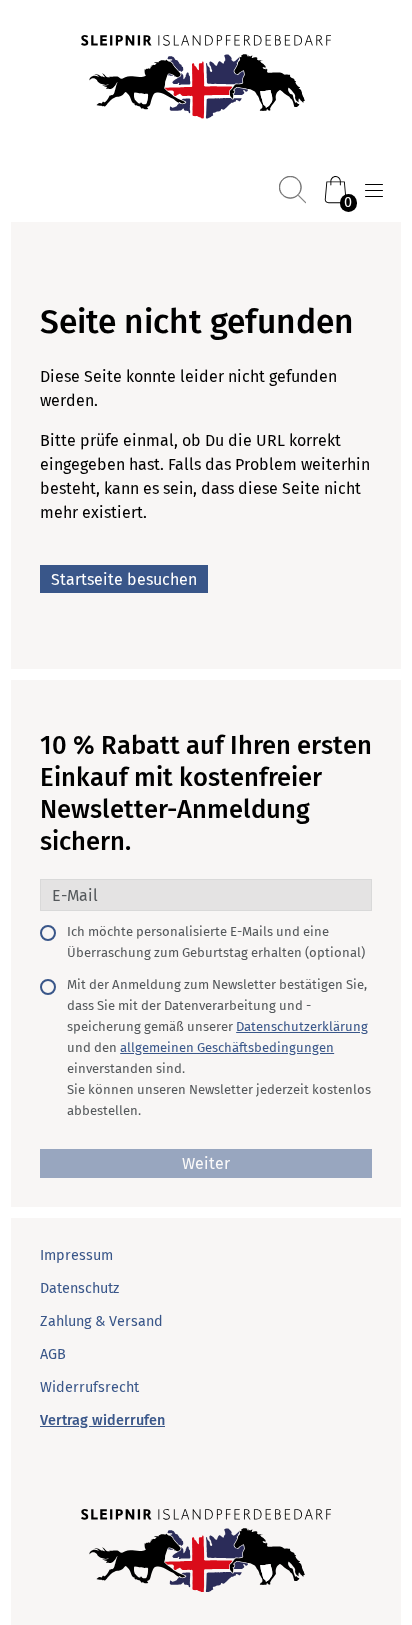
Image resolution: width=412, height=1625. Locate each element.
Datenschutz (79, 1288)
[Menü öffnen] (374, 191)
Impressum (76, 1255)
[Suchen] (292, 189)
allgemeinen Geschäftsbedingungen (227, 1047)
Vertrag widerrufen (102, 1420)
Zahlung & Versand (101, 1321)
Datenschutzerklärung (302, 1026)
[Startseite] (206, 79)
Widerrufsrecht (89, 1387)
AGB (53, 1354)
